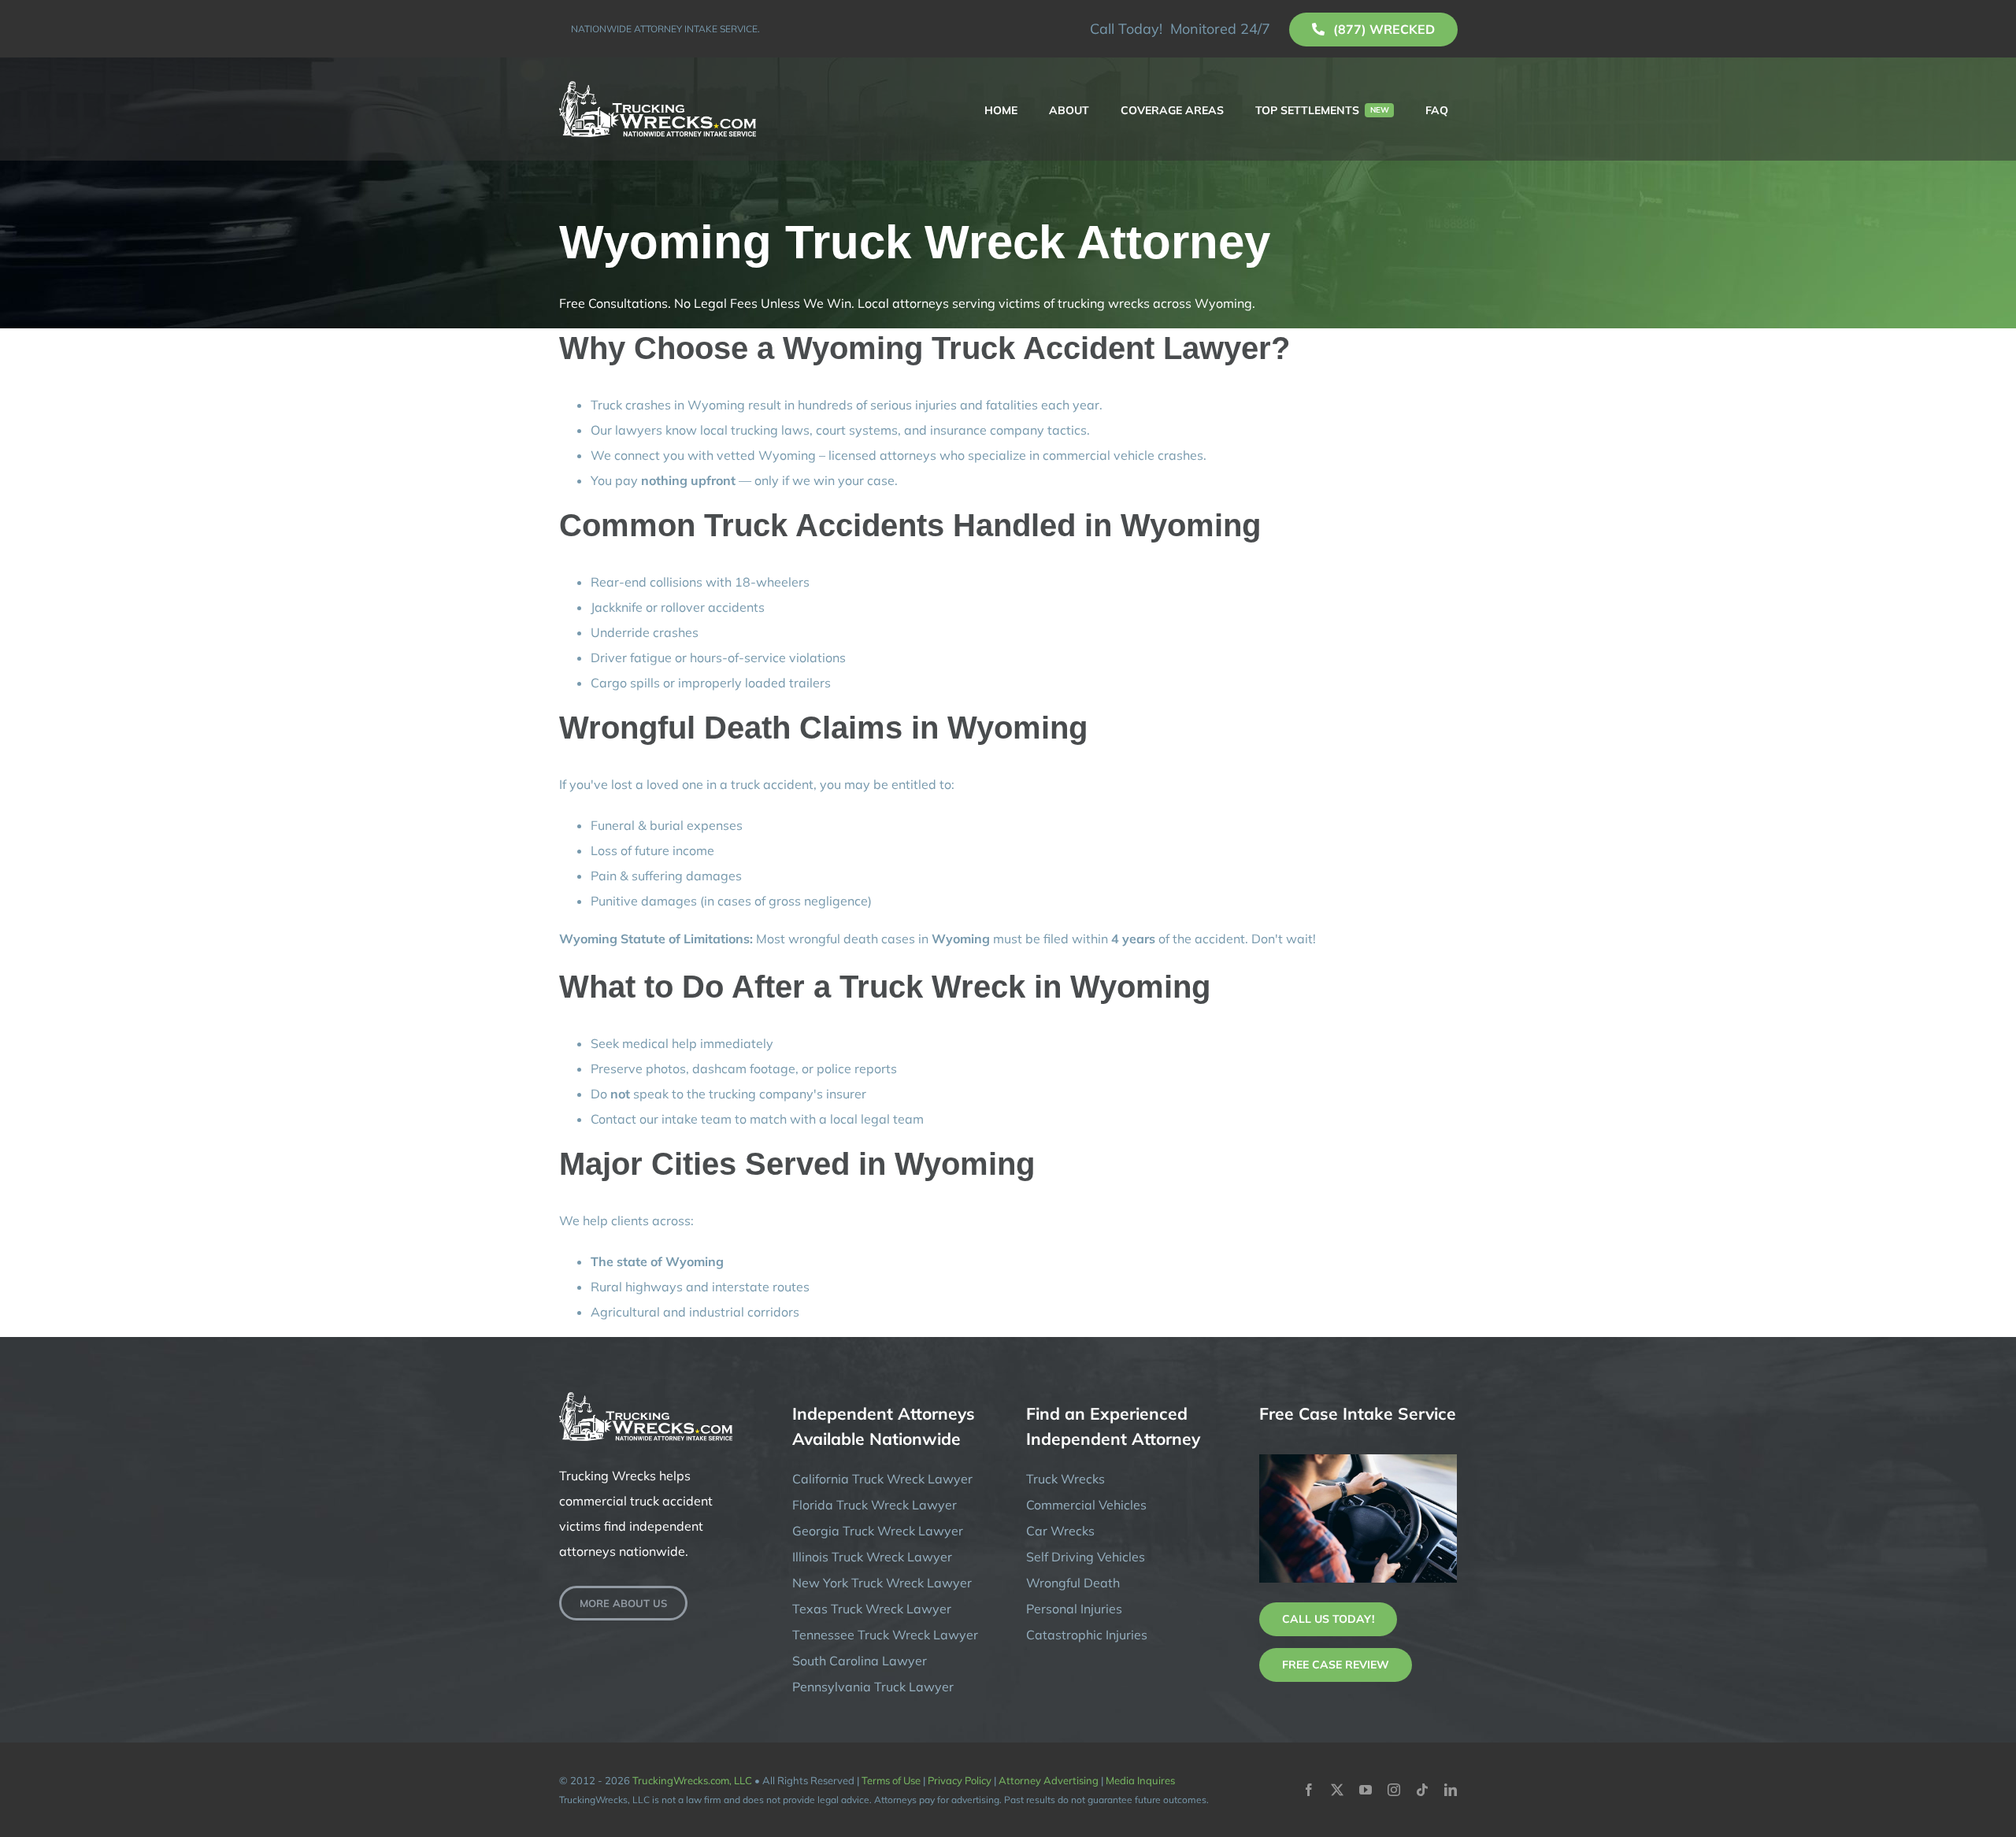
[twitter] (1337, 1790)
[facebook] (1309, 1790)
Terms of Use (891, 1780)
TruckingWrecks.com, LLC (692, 1780)
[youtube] (1366, 1790)
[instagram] (1394, 1790)
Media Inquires (1140, 1780)
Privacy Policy (960, 1780)
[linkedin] (1451, 1790)
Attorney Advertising (1049, 1780)
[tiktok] (1422, 1790)
